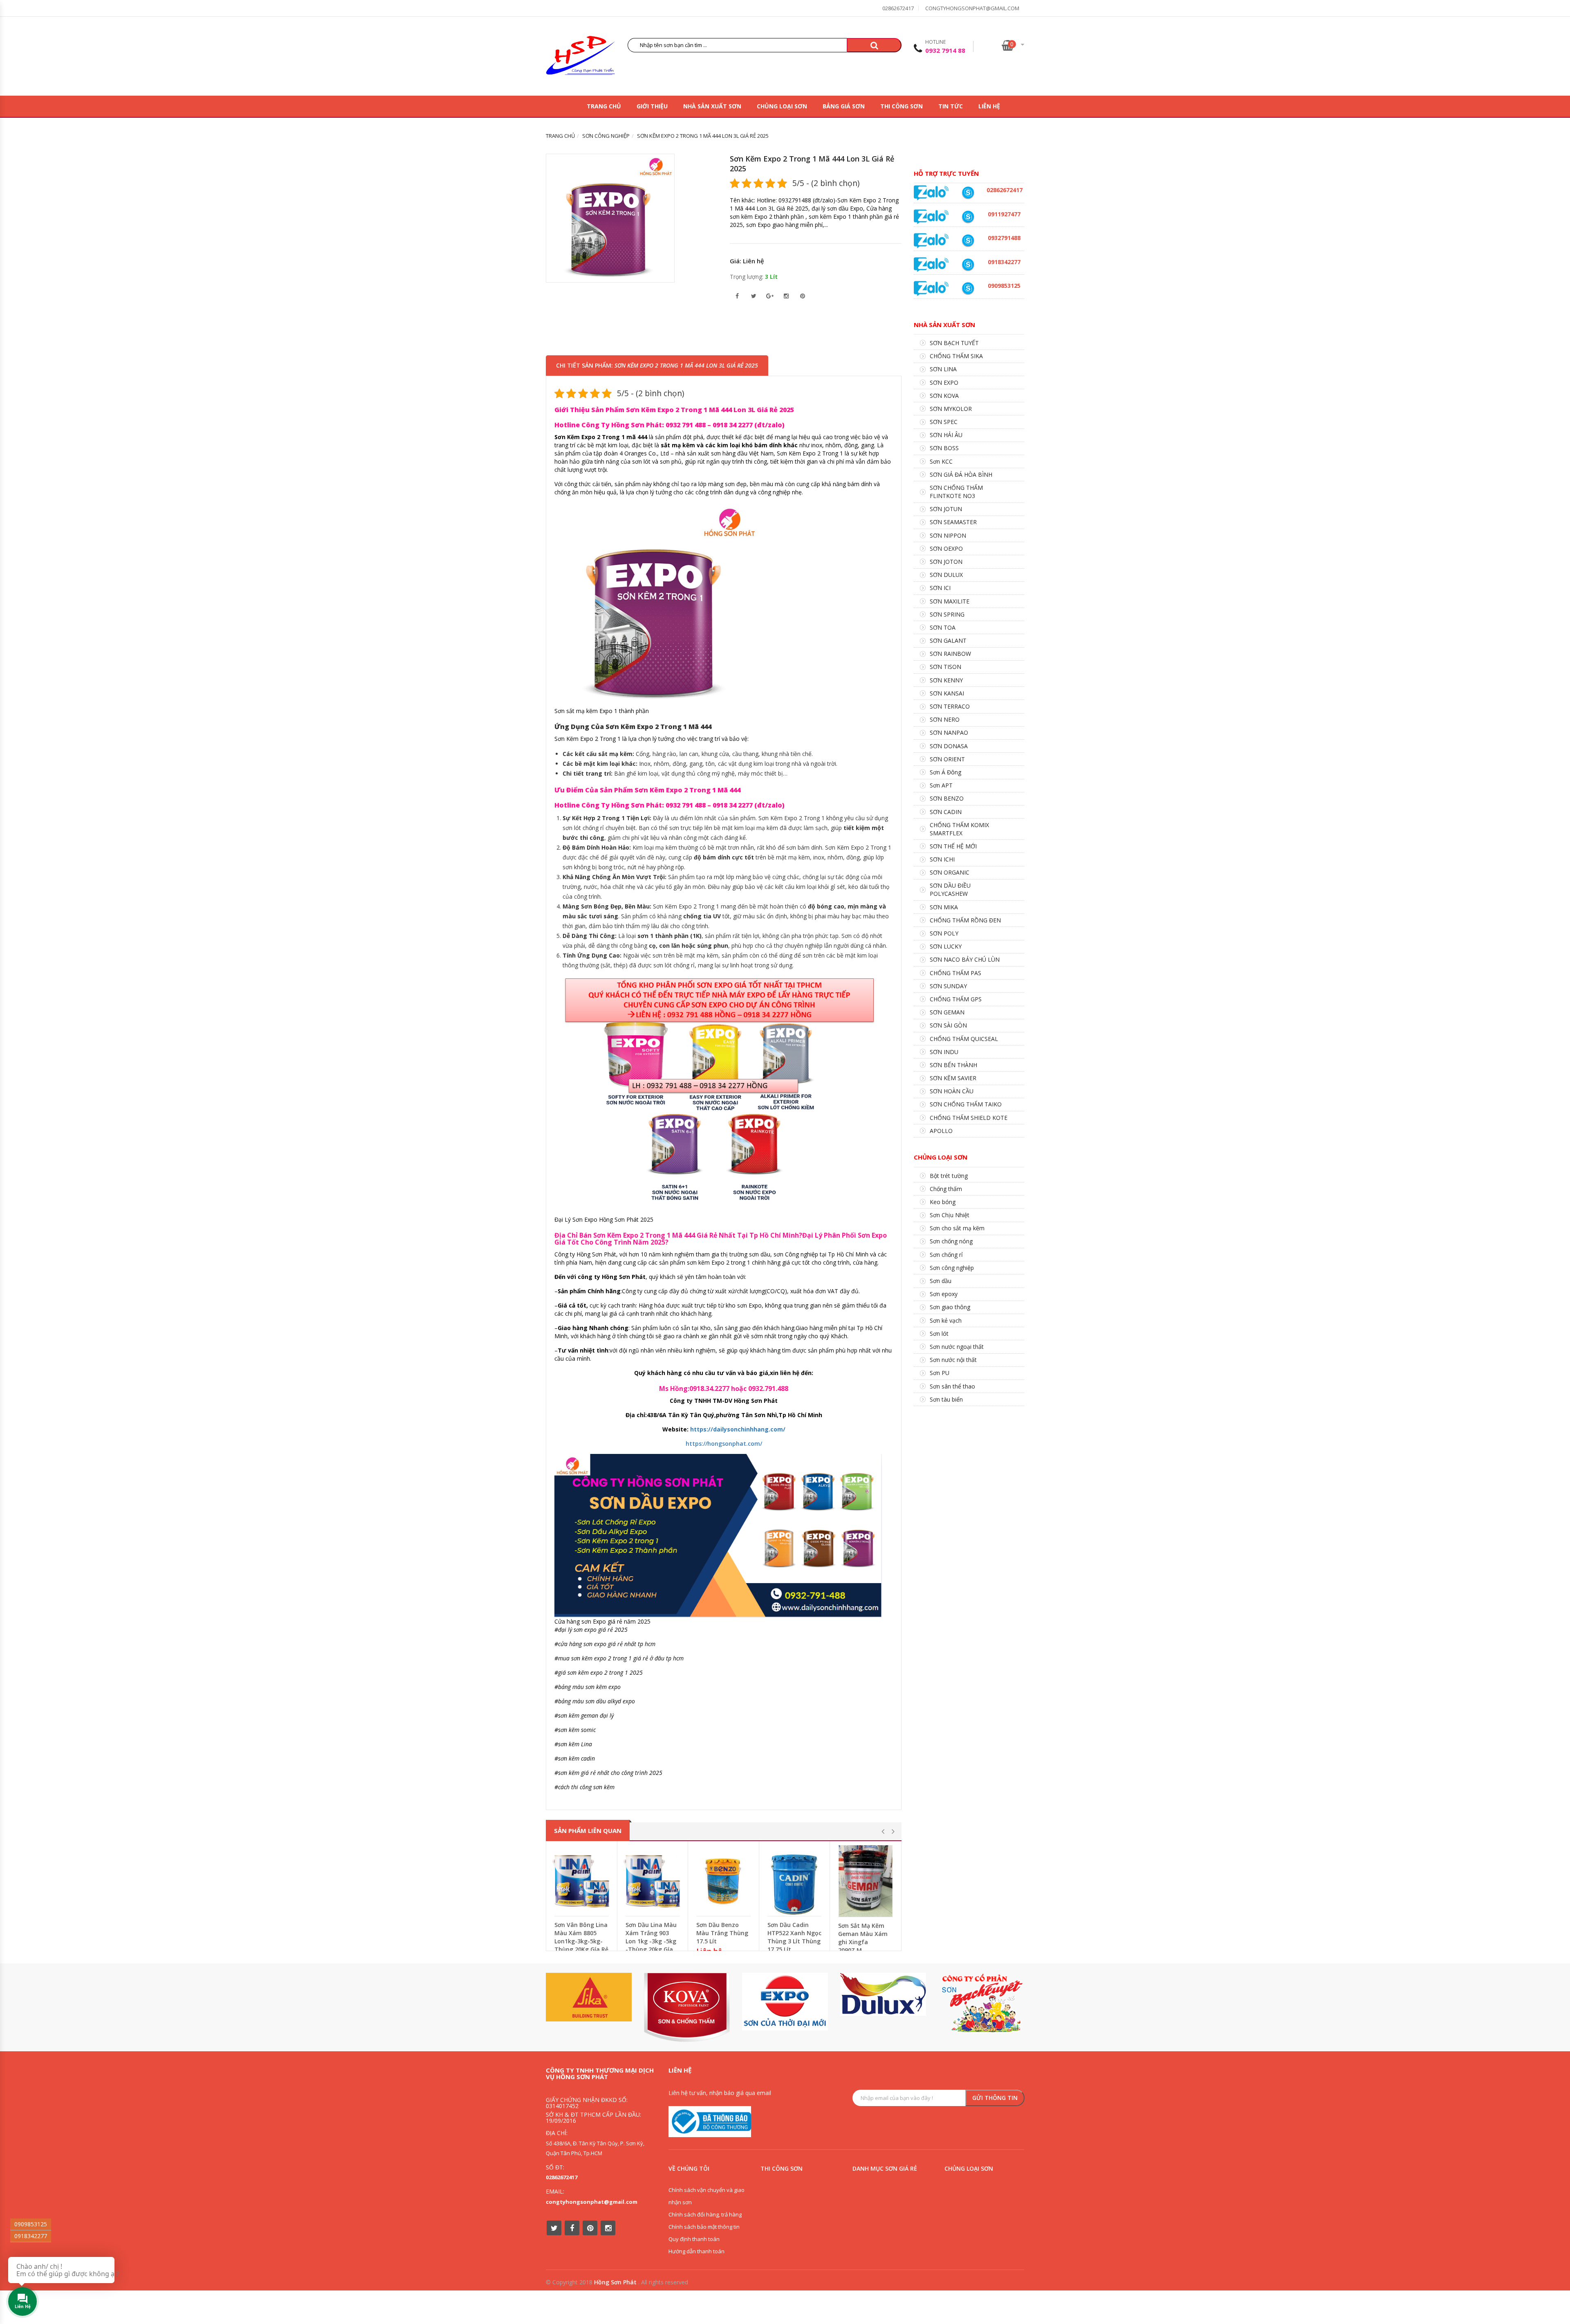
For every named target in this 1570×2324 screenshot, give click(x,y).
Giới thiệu (652, 106)
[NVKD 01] (968, 241)
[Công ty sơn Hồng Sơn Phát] (581, 57)
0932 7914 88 (945, 50)
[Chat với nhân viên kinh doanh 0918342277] (931, 192)
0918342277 (31, 2236)
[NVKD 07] (968, 217)
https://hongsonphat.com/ (724, 1444)
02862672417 (898, 8)
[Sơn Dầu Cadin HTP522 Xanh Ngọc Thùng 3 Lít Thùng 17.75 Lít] (795, 1881)
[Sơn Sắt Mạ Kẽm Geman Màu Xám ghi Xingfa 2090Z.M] (866, 1881)
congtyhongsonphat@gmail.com (972, 8)
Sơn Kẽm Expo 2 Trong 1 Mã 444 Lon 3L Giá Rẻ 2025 (812, 164)
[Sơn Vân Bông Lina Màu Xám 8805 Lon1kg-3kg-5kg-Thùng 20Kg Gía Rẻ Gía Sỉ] (582, 1881)
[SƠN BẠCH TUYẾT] (981, 2003)
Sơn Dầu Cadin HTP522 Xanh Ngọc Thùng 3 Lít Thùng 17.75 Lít (794, 1937)
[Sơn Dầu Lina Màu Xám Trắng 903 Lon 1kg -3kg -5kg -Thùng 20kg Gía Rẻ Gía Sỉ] (653, 1881)
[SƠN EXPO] (785, 2002)
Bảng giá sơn (844, 106)
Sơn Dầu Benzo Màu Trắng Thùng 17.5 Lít (722, 1933)
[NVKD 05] (968, 193)
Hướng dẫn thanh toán (696, 2251)
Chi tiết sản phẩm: (657, 365)
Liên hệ (989, 106)
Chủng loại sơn (782, 106)
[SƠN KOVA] (687, 2007)
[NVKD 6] (968, 288)
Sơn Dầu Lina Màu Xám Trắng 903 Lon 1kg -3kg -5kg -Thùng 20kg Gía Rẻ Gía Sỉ (651, 1941)
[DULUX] (883, 1994)
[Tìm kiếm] (874, 45)
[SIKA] (589, 1997)
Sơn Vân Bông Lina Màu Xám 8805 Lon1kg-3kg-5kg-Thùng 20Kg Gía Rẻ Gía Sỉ (581, 1941)
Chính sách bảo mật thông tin (704, 2227)
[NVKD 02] (968, 265)
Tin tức (951, 106)
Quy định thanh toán (694, 2239)
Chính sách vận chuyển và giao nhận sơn (706, 2196)
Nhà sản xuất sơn (712, 106)
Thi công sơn (902, 106)
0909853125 (31, 2224)
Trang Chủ (604, 106)
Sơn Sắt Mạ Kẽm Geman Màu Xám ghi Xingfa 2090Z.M (863, 1938)
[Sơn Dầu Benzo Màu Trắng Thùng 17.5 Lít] (723, 1881)
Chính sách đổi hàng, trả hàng (705, 2214)
